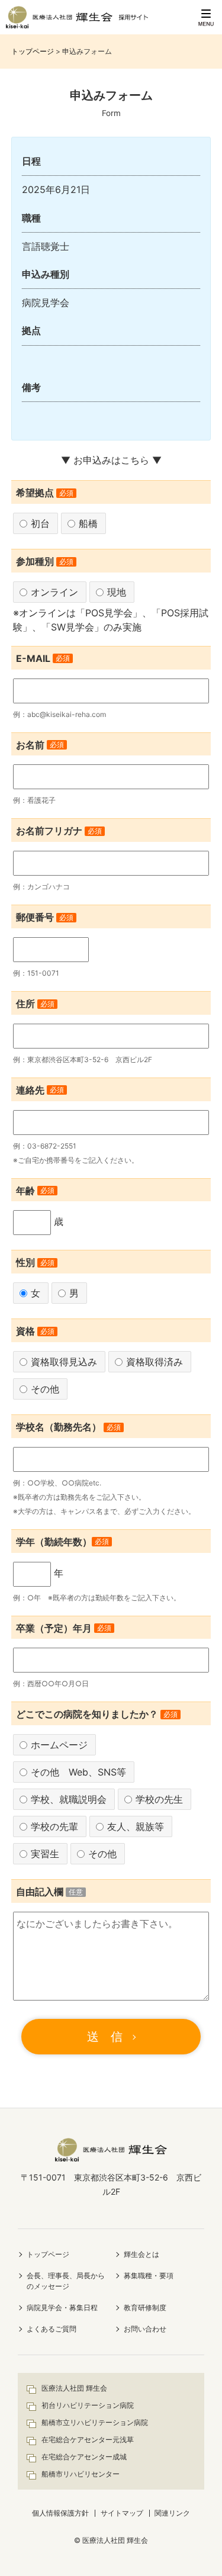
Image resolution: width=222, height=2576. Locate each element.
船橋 (88, 523)
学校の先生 (159, 1799)
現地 (117, 592)
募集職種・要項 (149, 2276)
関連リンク (172, 2513)
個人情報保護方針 (60, 2513)
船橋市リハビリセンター (81, 2474)
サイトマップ (122, 2513)
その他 (45, 1389)
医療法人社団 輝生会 (74, 2388)
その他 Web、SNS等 (78, 1772)
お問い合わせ (145, 2329)
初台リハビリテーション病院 (88, 2405)
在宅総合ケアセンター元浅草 (88, 2440)
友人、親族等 (136, 1826)
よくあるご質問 (52, 2329)
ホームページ (59, 1745)
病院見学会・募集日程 (62, 2308)
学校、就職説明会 (69, 1799)
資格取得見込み (64, 1362)
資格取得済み (155, 1362)
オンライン (54, 592)
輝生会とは (141, 2254)
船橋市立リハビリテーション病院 (95, 2422)
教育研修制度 (145, 2308)
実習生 (45, 1854)
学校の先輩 (54, 1826)
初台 (40, 523)
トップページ (33, 51)
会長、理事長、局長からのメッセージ (66, 2281)
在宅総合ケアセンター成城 (84, 2457)
